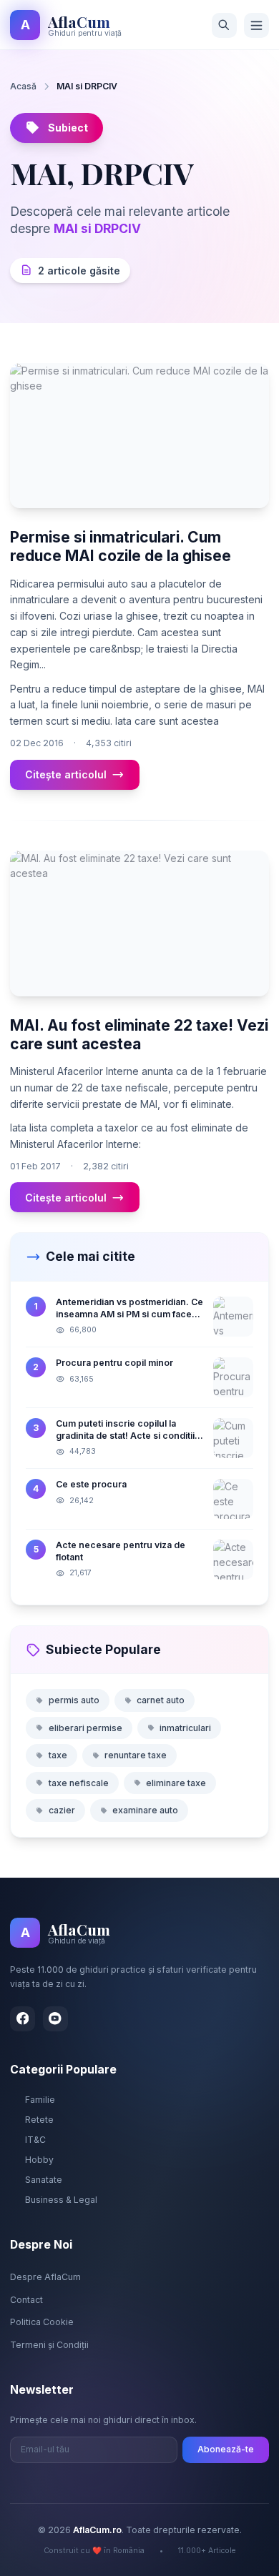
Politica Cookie (42, 2322)
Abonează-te (226, 2449)
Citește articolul (66, 774)
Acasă (23, 86)
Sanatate (44, 2180)
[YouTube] (55, 2019)
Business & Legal (61, 2200)
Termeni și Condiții (49, 2345)
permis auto (74, 1700)
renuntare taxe (136, 1755)
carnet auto (161, 1700)
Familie (40, 2100)
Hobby (39, 2160)
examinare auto (145, 1810)
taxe (58, 1755)
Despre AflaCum (45, 2277)
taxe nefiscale (79, 1783)
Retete (39, 2120)
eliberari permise (85, 1728)
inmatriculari (185, 1728)
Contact (26, 2300)
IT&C (35, 2140)
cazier (62, 1810)
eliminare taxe (176, 1783)
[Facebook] (23, 2019)
